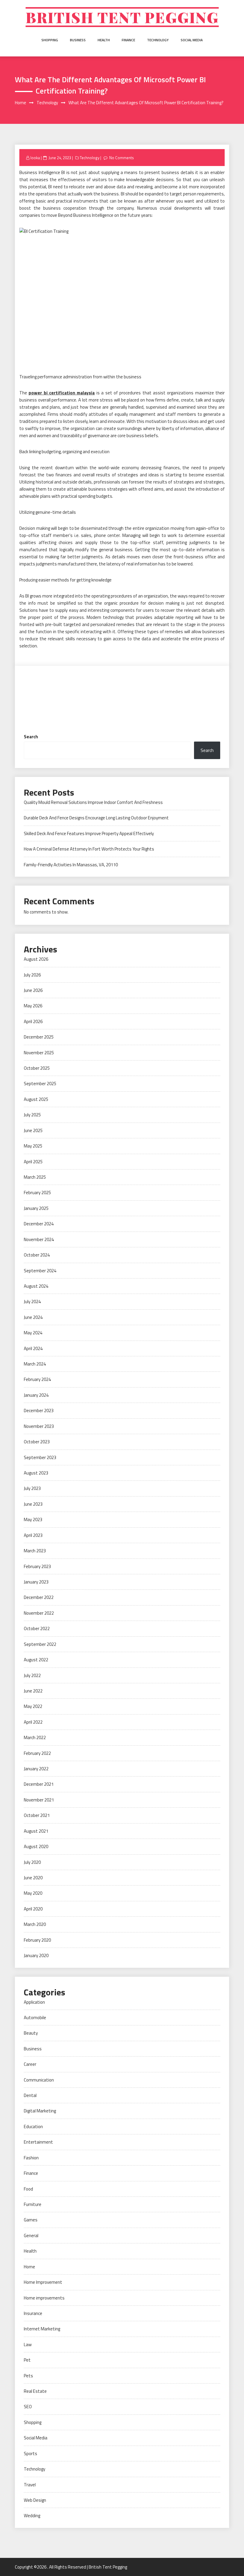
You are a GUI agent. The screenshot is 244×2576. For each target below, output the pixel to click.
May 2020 (33, 1893)
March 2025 (35, 1177)
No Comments (122, 158)
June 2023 (33, 1504)
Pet (27, 2360)
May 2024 (33, 1333)
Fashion (31, 2158)
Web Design (35, 2500)
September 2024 (40, 1271)
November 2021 (39, 1800)
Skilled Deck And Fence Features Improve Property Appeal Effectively (89, 833)
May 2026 (33, 1006)
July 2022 (32, 1675)
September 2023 (40, 1457)
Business (78, 40)
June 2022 (33, 1691)
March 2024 (35, 1364)
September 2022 (40, 1644)
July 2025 (32, 1115)
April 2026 (33, 1021)
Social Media (192, 40)
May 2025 (33, 1146)
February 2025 (37, 1193)
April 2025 (33, 1162)
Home (29, 2267)
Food (28, 2189)
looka (35, 158)
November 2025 (39, 1053)
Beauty (31, 2033)
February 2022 (37, 1753)
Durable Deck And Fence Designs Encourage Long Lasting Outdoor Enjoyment (96, 818)
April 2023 (33, 1535)
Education (33, 2127)
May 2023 (33, 1519)
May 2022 (33, 1706)
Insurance (33, 2313)
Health (104, 40)
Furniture (33, 2204)
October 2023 (37, 1442)
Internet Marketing (42, 2329)
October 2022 (37, 1628)
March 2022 (35, 1737)
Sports (30, 2453)
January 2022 (36, 1769)
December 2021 (39, 1784)
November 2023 (39, 1426)
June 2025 (33, 1130)
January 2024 (36, 1395)
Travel (30, 2485)
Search (31, 737)
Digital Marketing (40, 2111)
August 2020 (36, 1846)
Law (28, 2345)
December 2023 (39, 1411)
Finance (128, 40)
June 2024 (33, 1317)
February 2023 (37, 1566)
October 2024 (37, 1255)
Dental (30, 2095)
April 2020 (33, 1909)
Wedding (32, 2516)
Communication (39, 2080)
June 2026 (33, 990)
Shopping (50, 40)
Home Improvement (43, 2282)
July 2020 (32, 1862)
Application (34, 2002)
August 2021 (36, 1831)
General (31, 2236)
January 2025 (36, 1208)
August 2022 (36, 1660)
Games (31, 2220)
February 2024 (37, 1379)
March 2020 (35, 1924)
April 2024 (33, 1348)
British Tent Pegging (122, 17)
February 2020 (37, 1940)
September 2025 (40, 1084)
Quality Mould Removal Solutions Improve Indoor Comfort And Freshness (93, 802)
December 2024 (39, 1224)
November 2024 (39, 1239)
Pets (28, 2376)
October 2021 (37, 1815)
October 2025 (37, 1068)
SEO (28, 2407)
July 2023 (32, 1488)
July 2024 (32, 1302)
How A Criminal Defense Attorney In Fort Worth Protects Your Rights (89, 849)
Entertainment (38, 2142)
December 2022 (39, 1597)
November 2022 (39, 1613)
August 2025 (36, 1099)
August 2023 (36, 1473)
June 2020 (33, 1878)
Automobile (35, 2018)
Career (30, 2064)
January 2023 (36, 1582)
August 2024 (36, 1286)
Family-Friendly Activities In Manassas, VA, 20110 (71, 865)
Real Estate (35, 2391)
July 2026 (32, 975)
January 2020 (36, 1955)
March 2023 (35, 1551)
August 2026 (36, 959)
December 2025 (39, 1037)
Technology (158, 40)
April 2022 (33, 1722)
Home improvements (44, 2298)
